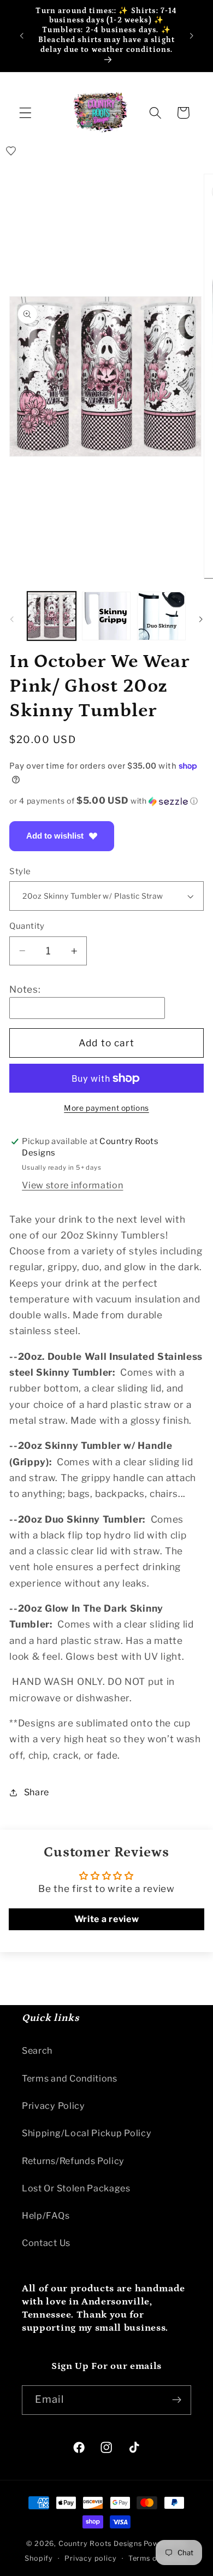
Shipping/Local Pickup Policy (87, 2133)
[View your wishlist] (11, 151)
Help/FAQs (46, 2215)
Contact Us (46, 2243)
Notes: (25, 989)
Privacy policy (90, 2558)
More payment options (106, 1108)
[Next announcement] (192, 36)
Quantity (27, 926)
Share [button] (37, 1792)
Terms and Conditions (70, 2078)
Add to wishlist (55, 836)
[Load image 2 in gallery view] (106, 616)
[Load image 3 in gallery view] (161, 616)
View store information (72, 1185)
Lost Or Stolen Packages (76, 2188)
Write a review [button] (107, 1919)
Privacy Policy (54, 2106)
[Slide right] (201, 619)
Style (20, 871)
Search (37, 2050)
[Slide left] (12, 619)
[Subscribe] (177, 2400)
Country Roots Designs (100, 2543)
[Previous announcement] (21, 36)
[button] (25, 113)
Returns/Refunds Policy (73, 2161)
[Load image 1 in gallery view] (52, 616)
